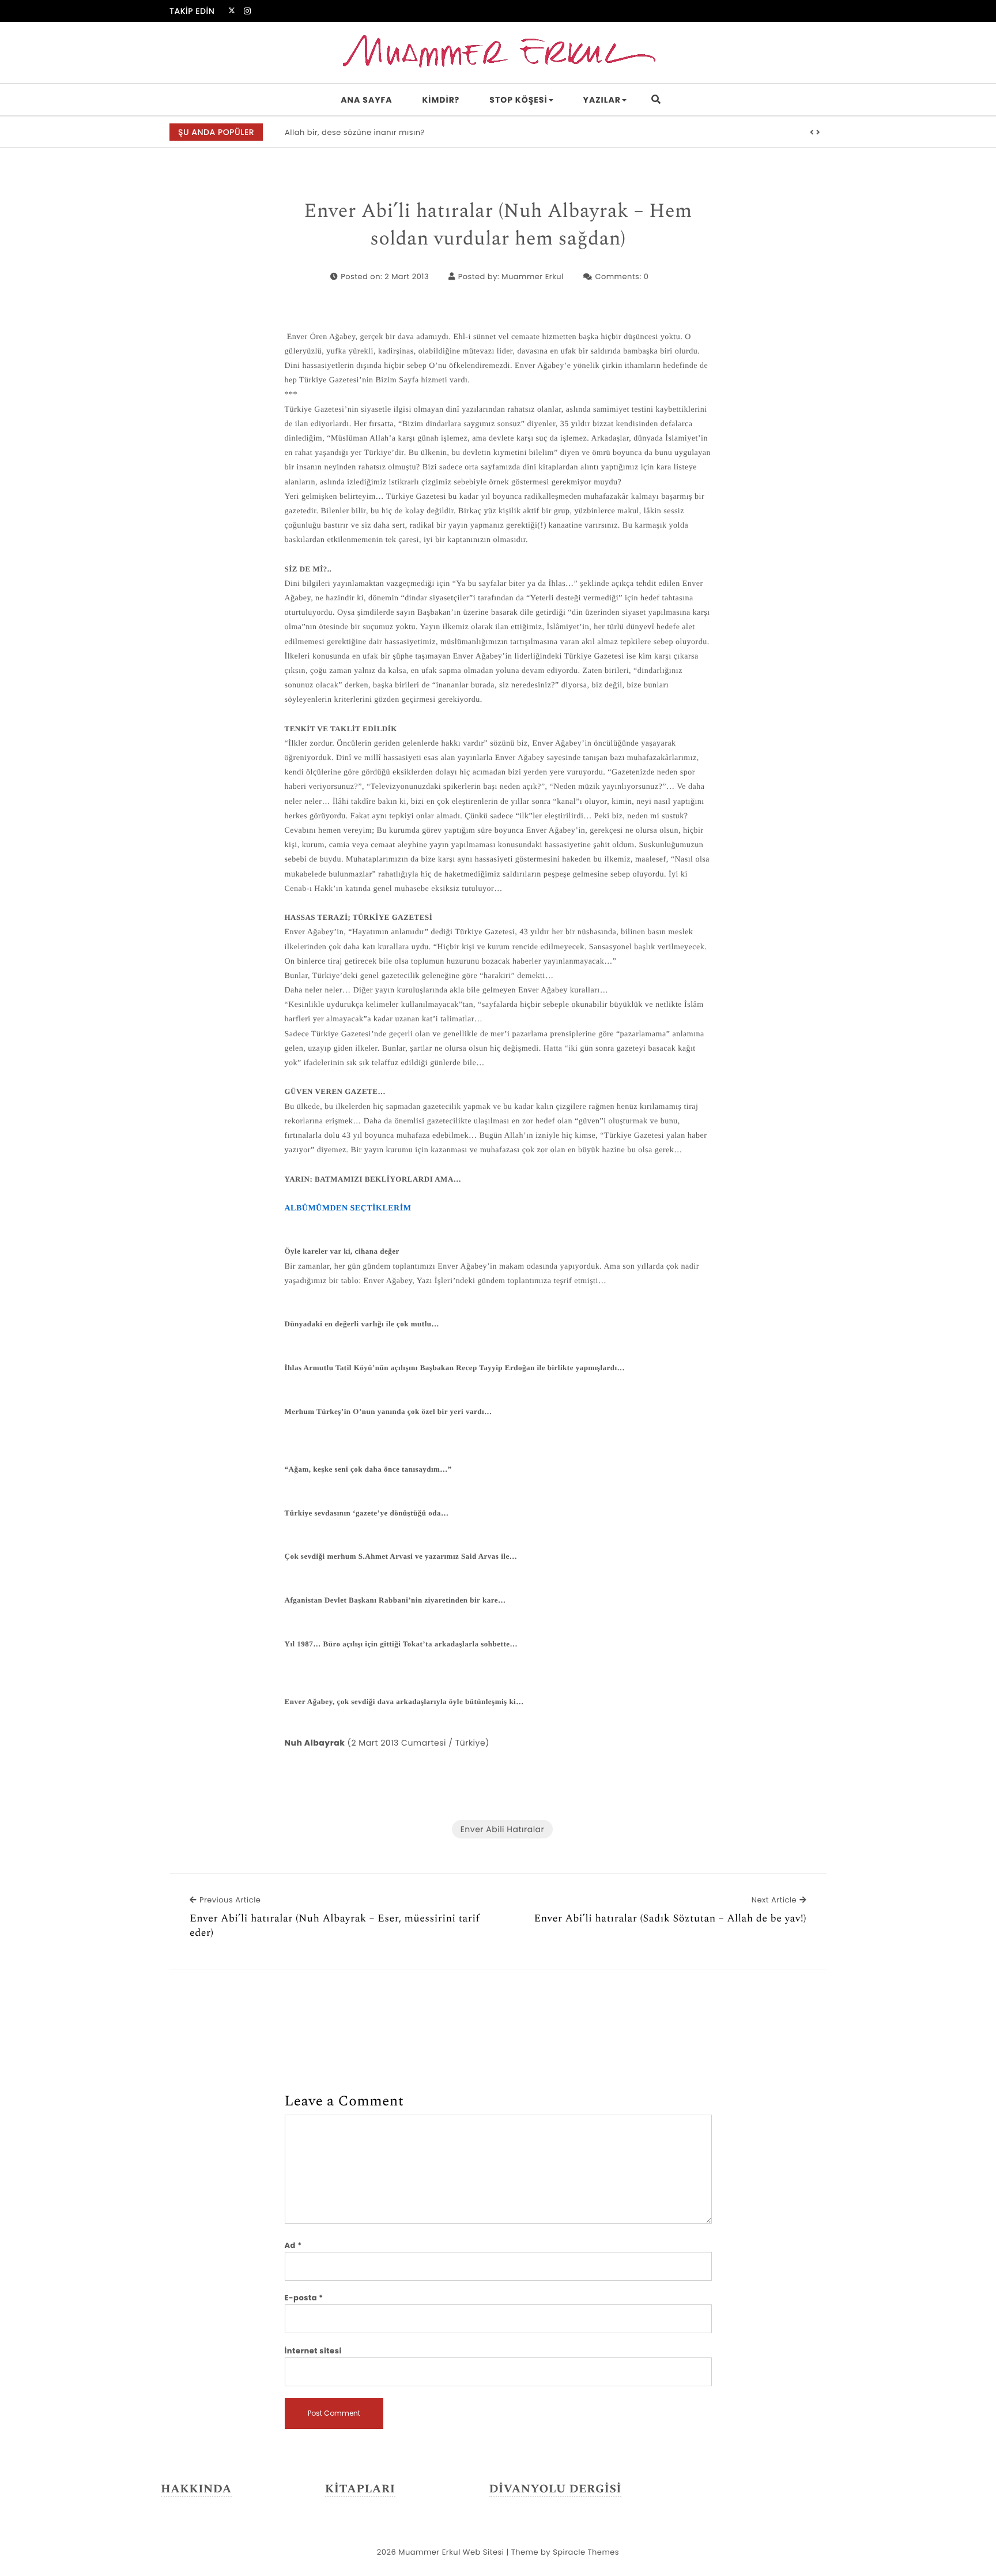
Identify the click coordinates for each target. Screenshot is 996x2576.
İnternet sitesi (313, 2351)
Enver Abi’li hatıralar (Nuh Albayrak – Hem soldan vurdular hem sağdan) (498, 225)
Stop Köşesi (518, 100)
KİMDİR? (441, 100)
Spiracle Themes (586, 2552)
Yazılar (602, 100)
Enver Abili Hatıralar (503, 1829)
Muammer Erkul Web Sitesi (451, 2552)
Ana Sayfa (366, 100)
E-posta (304, 2298)
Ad (293, 2245)
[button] (812, 133)
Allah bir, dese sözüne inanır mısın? (355, 132)
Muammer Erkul (533, 277)
